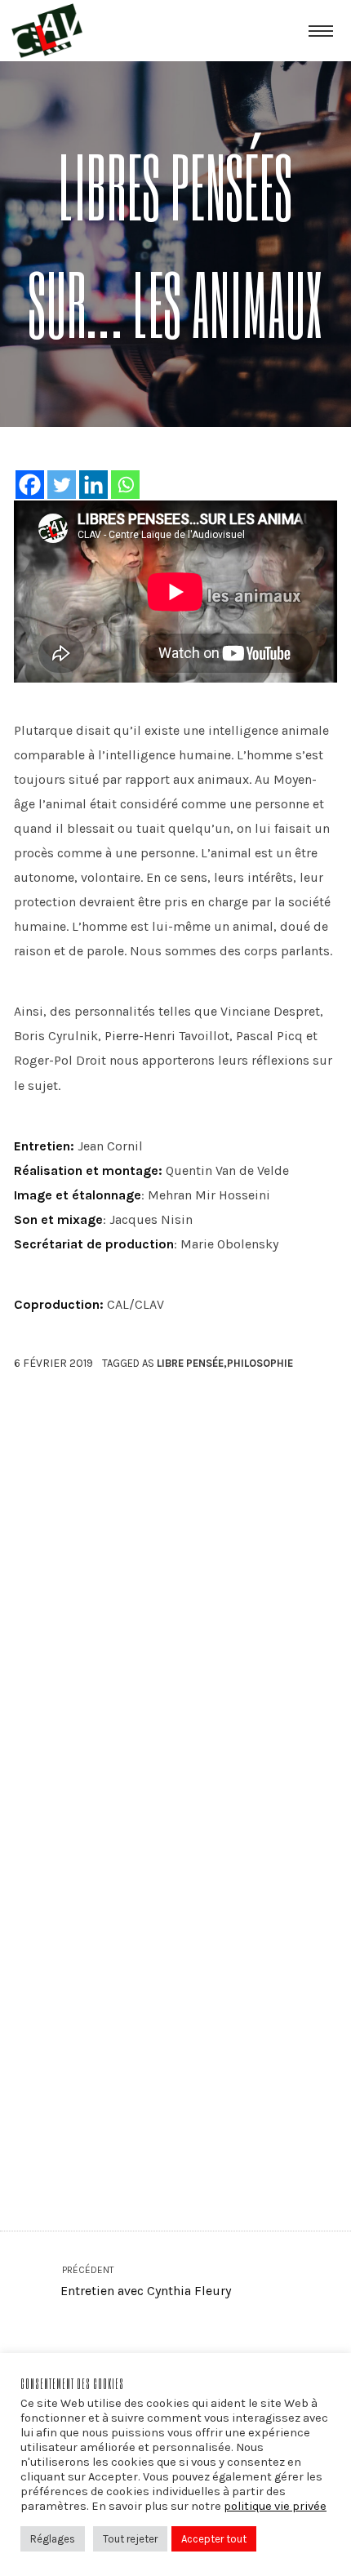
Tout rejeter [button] (130, 2539)
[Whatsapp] (125, 485)
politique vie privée (275, 2506)
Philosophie (260, 1363)
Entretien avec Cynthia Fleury (145, 2282)
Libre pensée (190, 1363)
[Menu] (321, 30)
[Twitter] (62, 485)
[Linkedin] (93, 485)
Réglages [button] (53, 2539)
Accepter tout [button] (214, 2539)
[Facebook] (30, 485)
